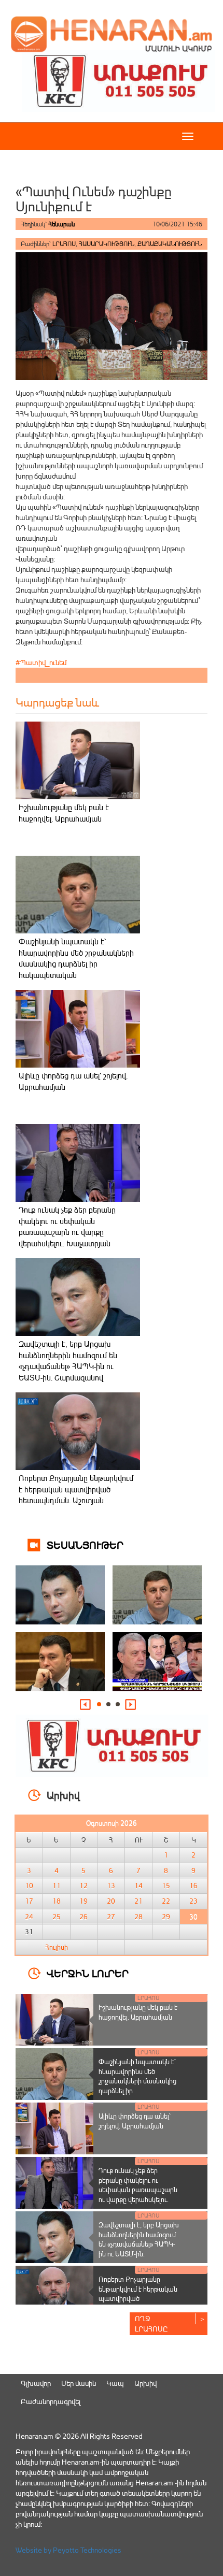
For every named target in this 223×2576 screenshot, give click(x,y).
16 (193, 1886)
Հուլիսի (57, 1947)
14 (138, 1886)
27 (111, 1917)
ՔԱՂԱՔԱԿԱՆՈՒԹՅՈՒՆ (170, 244)
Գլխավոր (36, 2383)
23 (193, 1901)
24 (29, 1917)
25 (57, 1917)
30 (193, 1917)
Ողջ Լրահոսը (151, 2323)
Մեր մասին (79, 2383)
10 (29, 1886)
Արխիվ (145, 2383)
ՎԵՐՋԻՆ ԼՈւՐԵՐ (88, 1973)
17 (29, 1901)
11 (57, 1886)
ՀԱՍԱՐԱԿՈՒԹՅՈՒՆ (107, 244)
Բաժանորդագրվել (51, 2401)
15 (166, 1886)
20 (111, 1901)
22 (166, 1901)
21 (138, 1901)
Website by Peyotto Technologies (68, 2550)
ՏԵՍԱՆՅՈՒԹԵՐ (85, 1544)
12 (83, 1886)
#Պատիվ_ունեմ (41, 662)
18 (57, 1901)
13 (111, 1886)
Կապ (115, 2383)
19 (83, 1901)
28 (138, 1917)
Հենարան (61, 224)
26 (83, 1917)
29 (166, 1917)
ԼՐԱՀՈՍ (64, 244)
